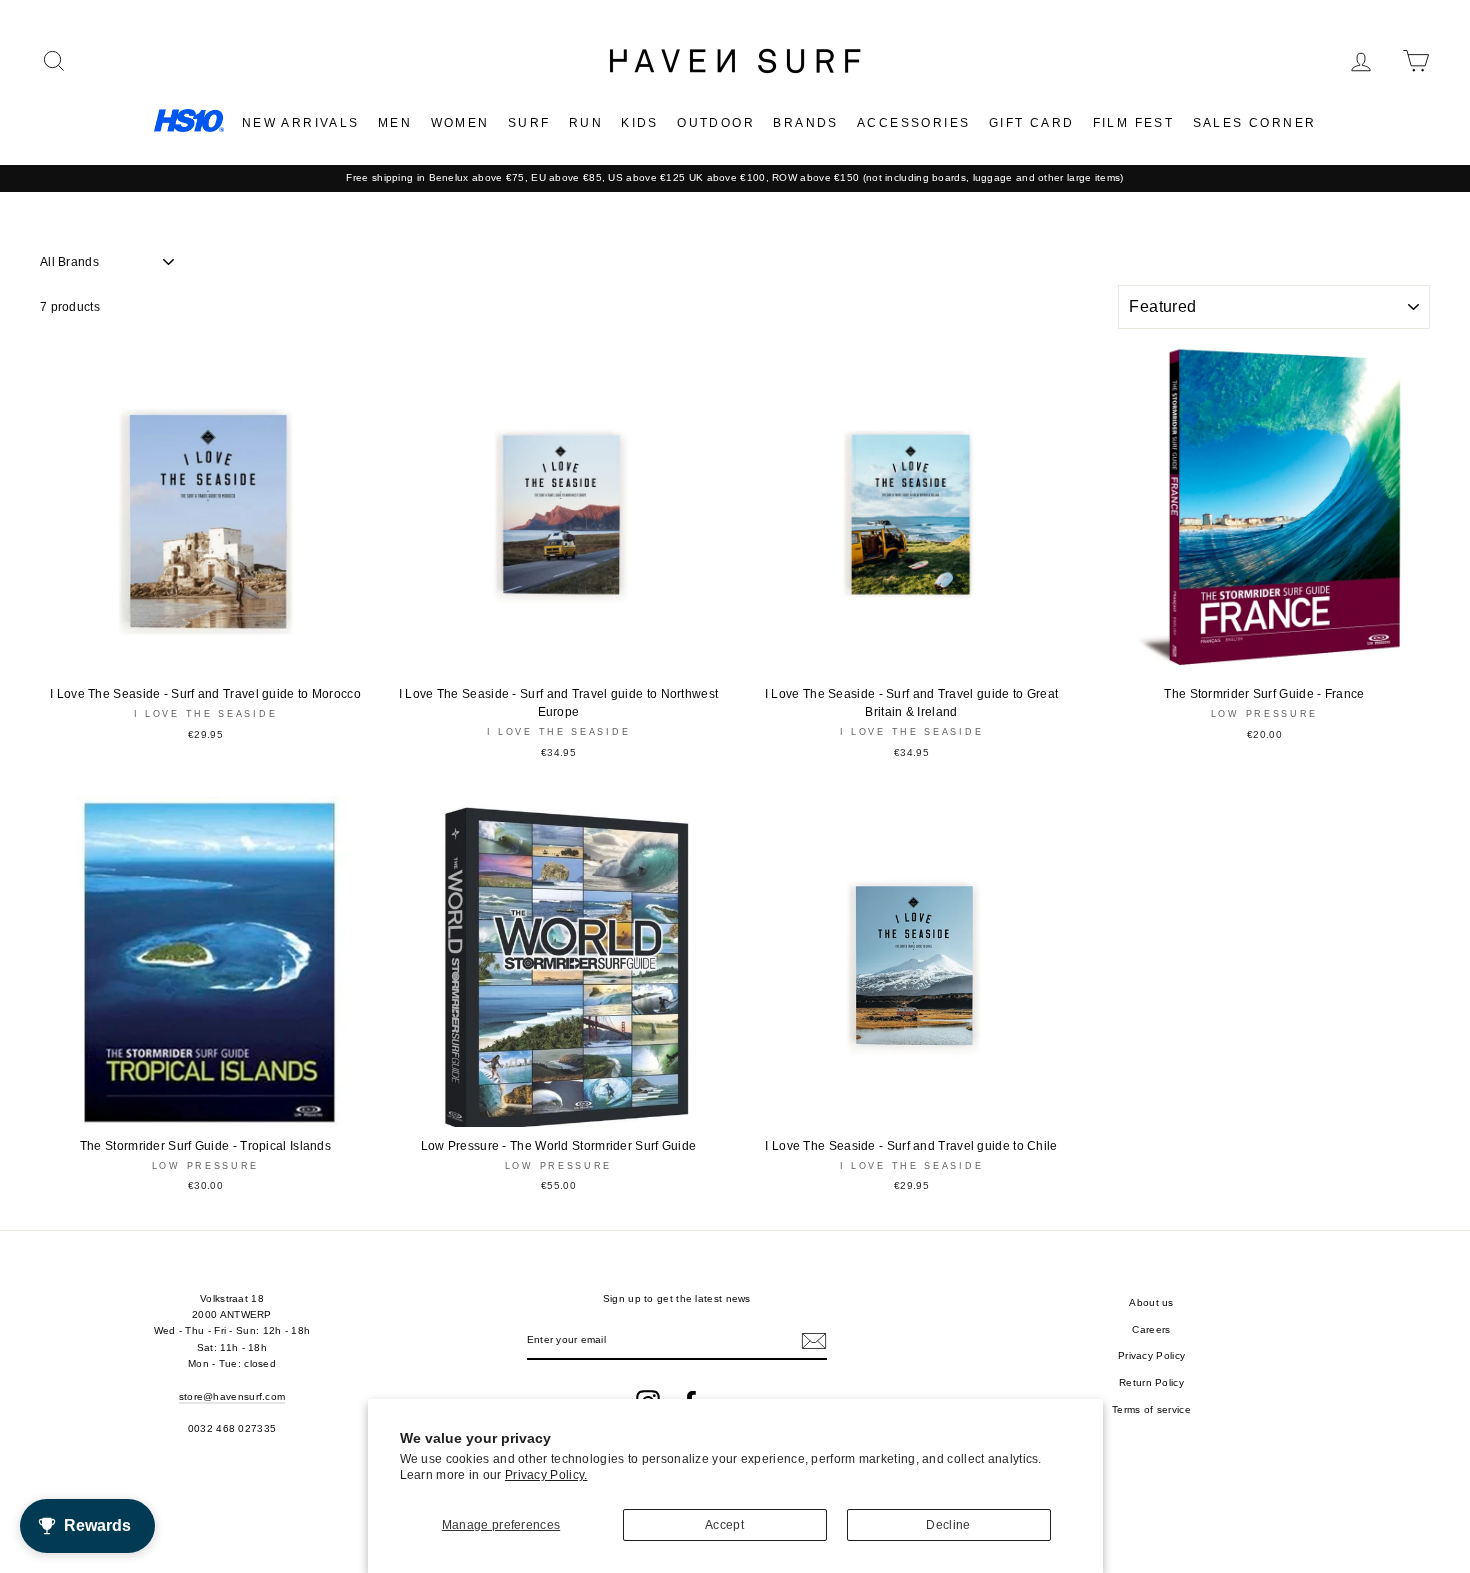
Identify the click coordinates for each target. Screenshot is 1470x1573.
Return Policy (1151, 1382)
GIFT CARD (1032, 123)
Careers (1151, 1329)
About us (1151, 1302)
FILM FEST (1134, 123)
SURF (529, 123)
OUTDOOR (716, 123)
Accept (724, 1525)
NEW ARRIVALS (301, 123)
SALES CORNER (1255, 123)
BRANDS (805, 123)
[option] (735, 178)
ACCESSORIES (913, 123)
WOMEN (460, 123)
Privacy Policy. (546, 1475)
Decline (948, 1525)
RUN (586, 123)
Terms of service (1151, 1409)
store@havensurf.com (232, 1396)
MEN (395, 123)
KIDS (640, 123)
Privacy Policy (1151, 1355)
